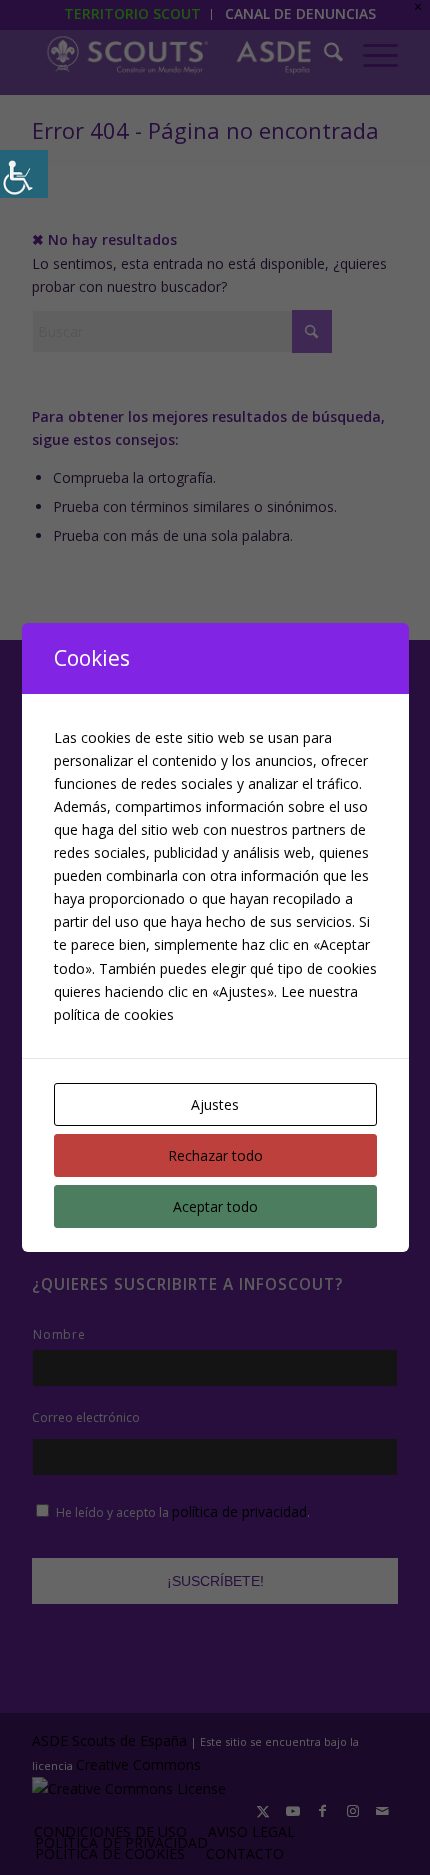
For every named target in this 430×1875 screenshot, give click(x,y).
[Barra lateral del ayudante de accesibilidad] (24, 174)
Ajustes (215, 1104)
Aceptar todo (215, 1206)
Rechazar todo (215, 1155)
